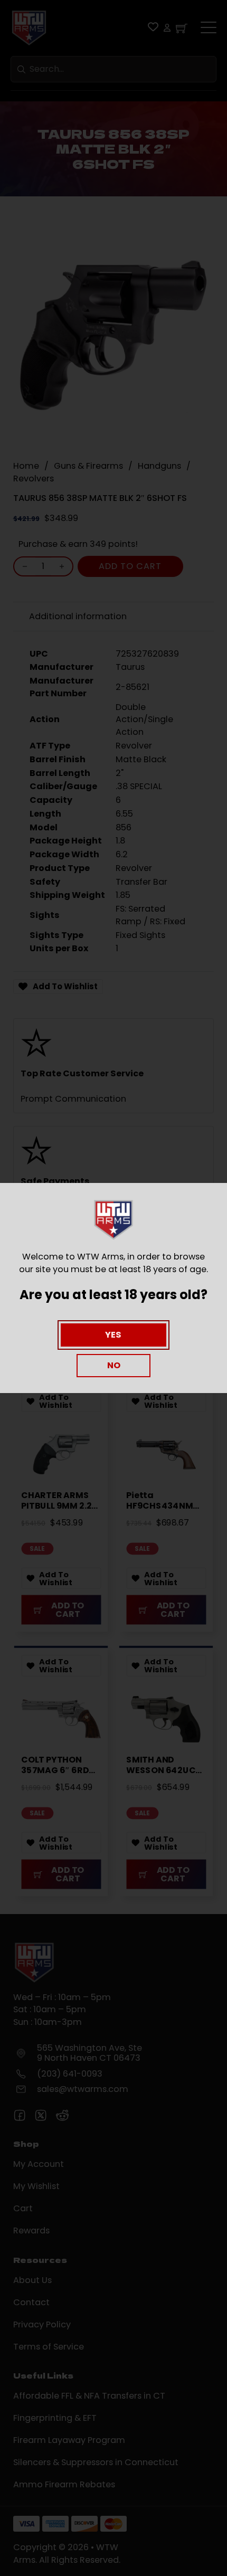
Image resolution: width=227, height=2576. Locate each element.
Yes (113, 1335)
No (114, 1365)
